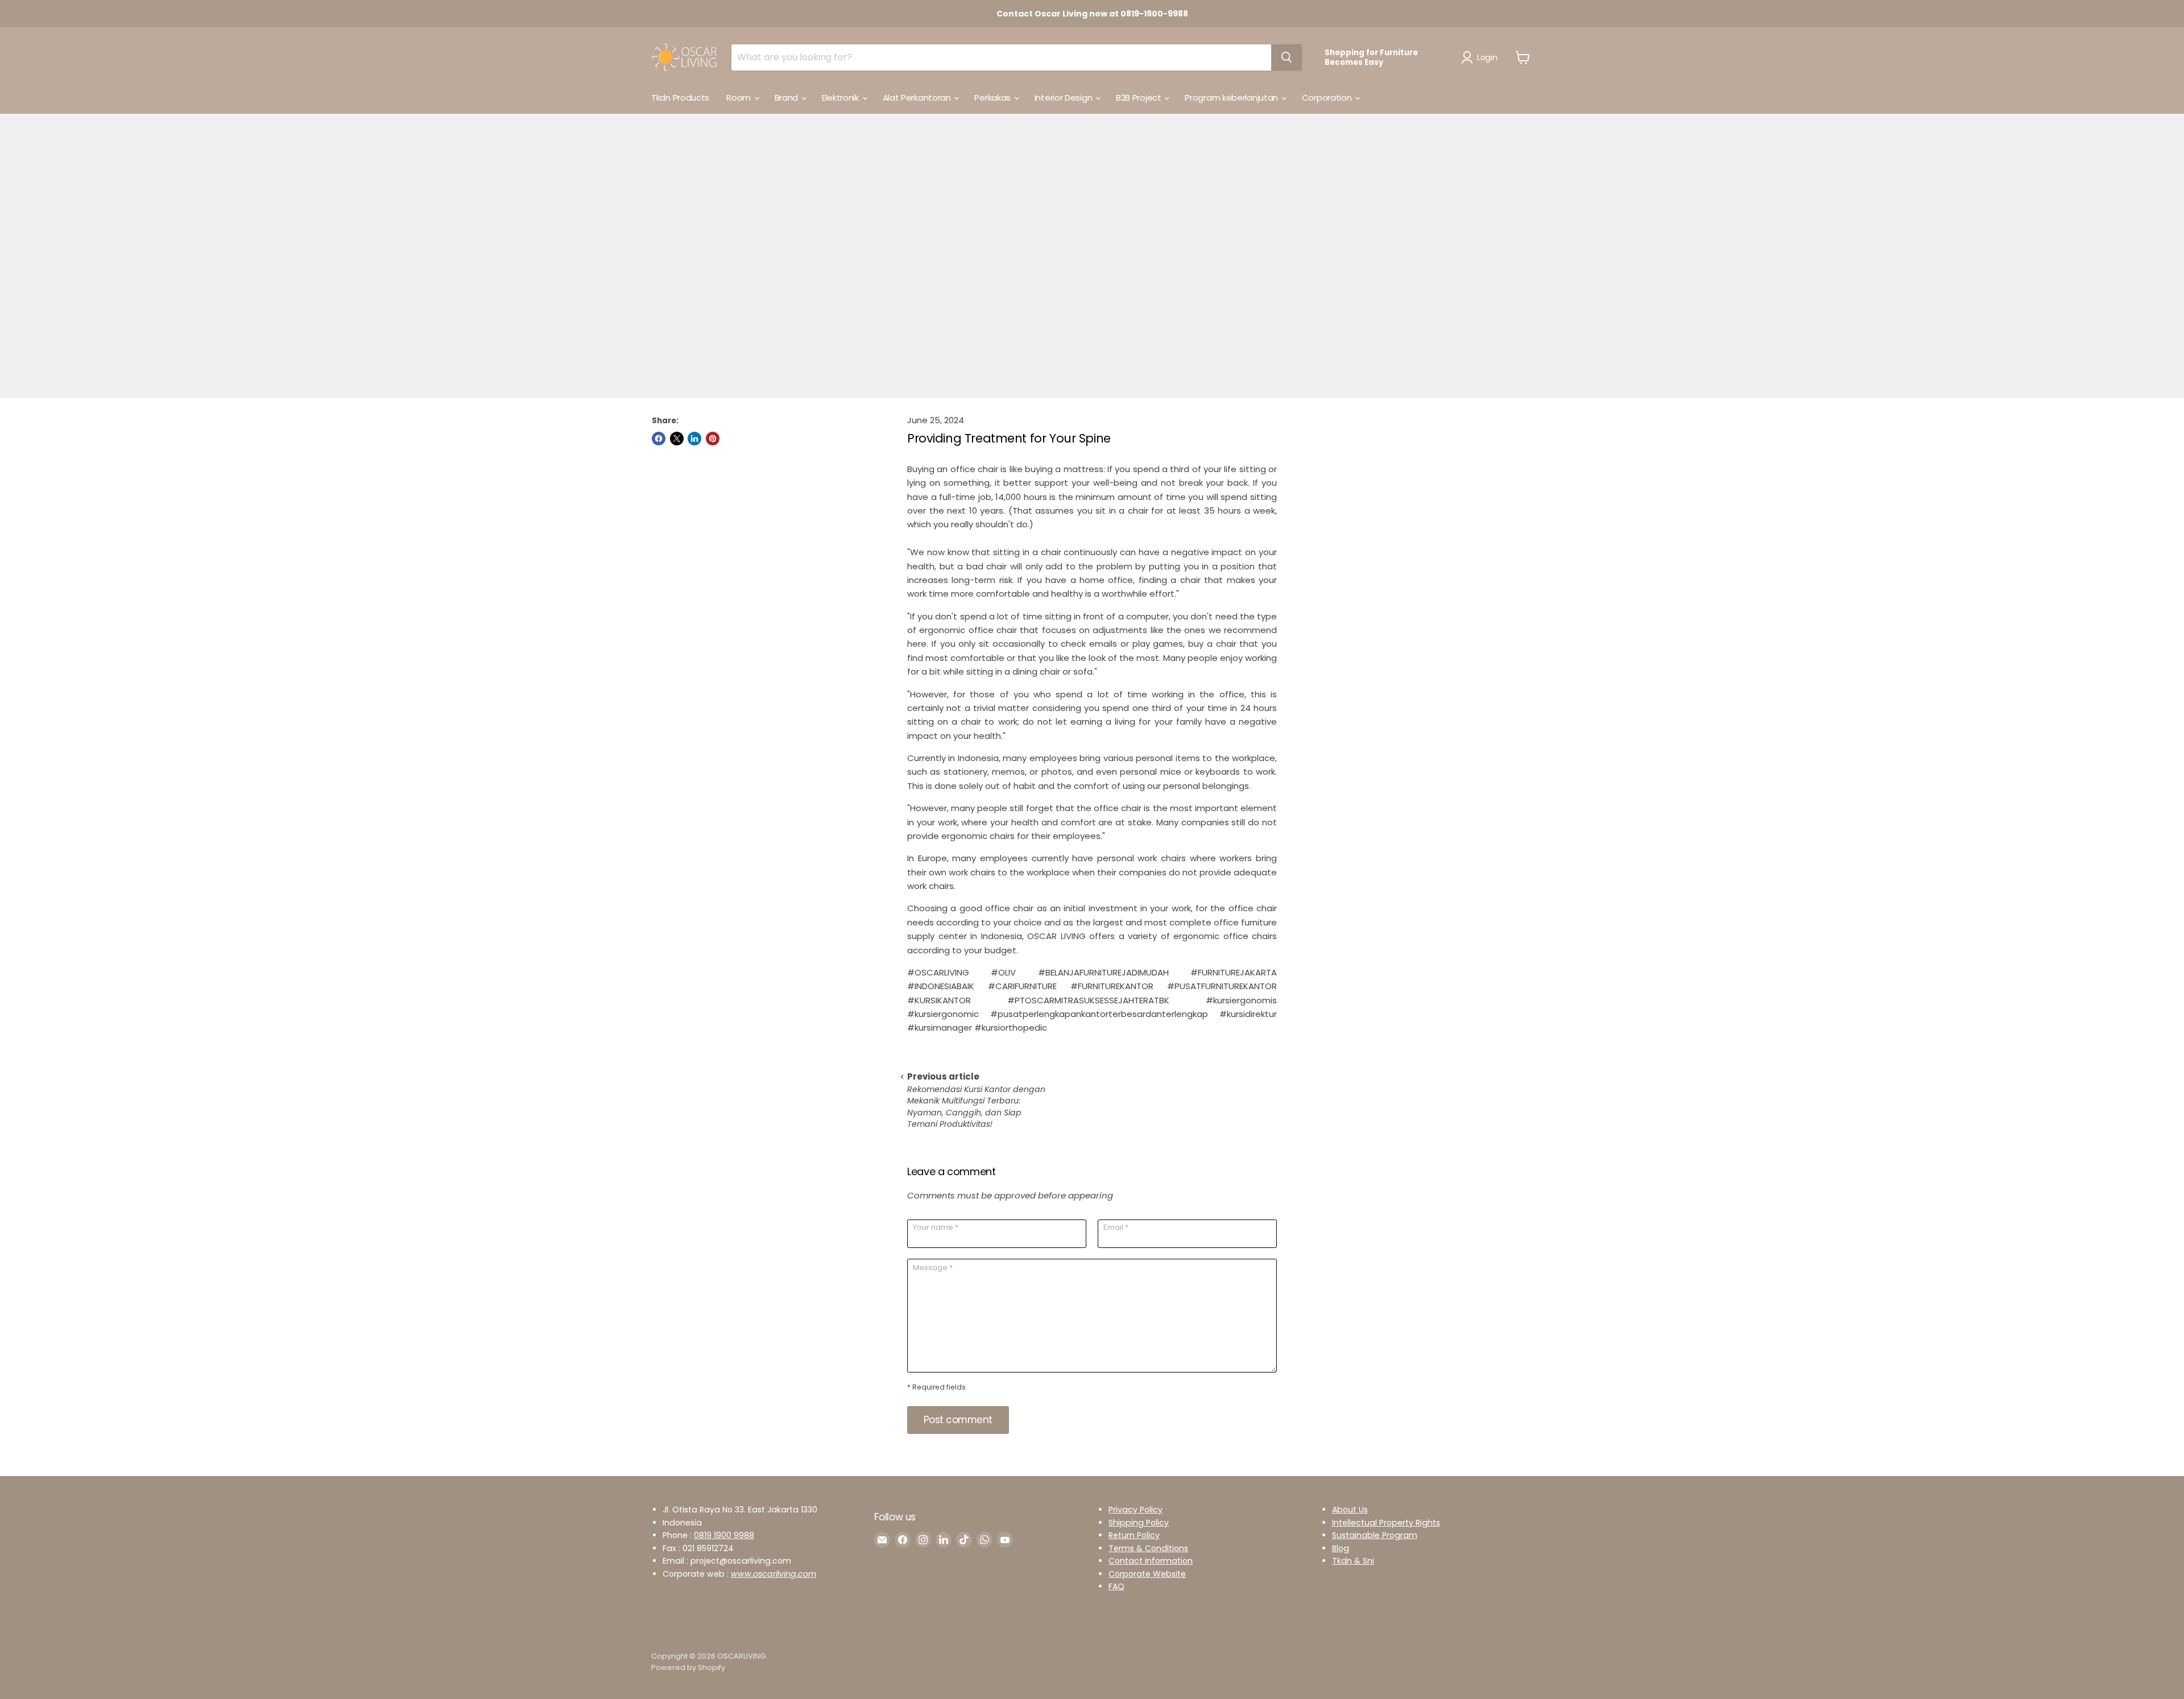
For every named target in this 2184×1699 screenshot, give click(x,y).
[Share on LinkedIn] (694, 439)
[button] (1481, 57)
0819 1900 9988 (724, 1535)
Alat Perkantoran (918, 98)
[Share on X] (677, 439)
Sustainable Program (1375, 1535)
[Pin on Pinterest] (713, 439)
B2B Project (1139, 98)
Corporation (1328, 98)
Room (740, 98)
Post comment (958, 1420)
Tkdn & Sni (1353, 1561)
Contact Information (1151, 1561)
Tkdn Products (680, 98)
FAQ (1116, 1586)
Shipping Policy (1139, 1523)
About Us (1350, 1510)
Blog (1341, 1548)
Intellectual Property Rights (1386, 1523)
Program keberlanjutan (1232, 98)
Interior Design (1064, 98)
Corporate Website (1147, 1574)
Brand (787, 98)
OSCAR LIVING (1056, 936)
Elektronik (841, 98)
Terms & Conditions (1148, 1548)
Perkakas (993, 98)
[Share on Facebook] (659, 439)
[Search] (1287, 57)
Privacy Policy (1136, 1510)
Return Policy (1134, 1535)
